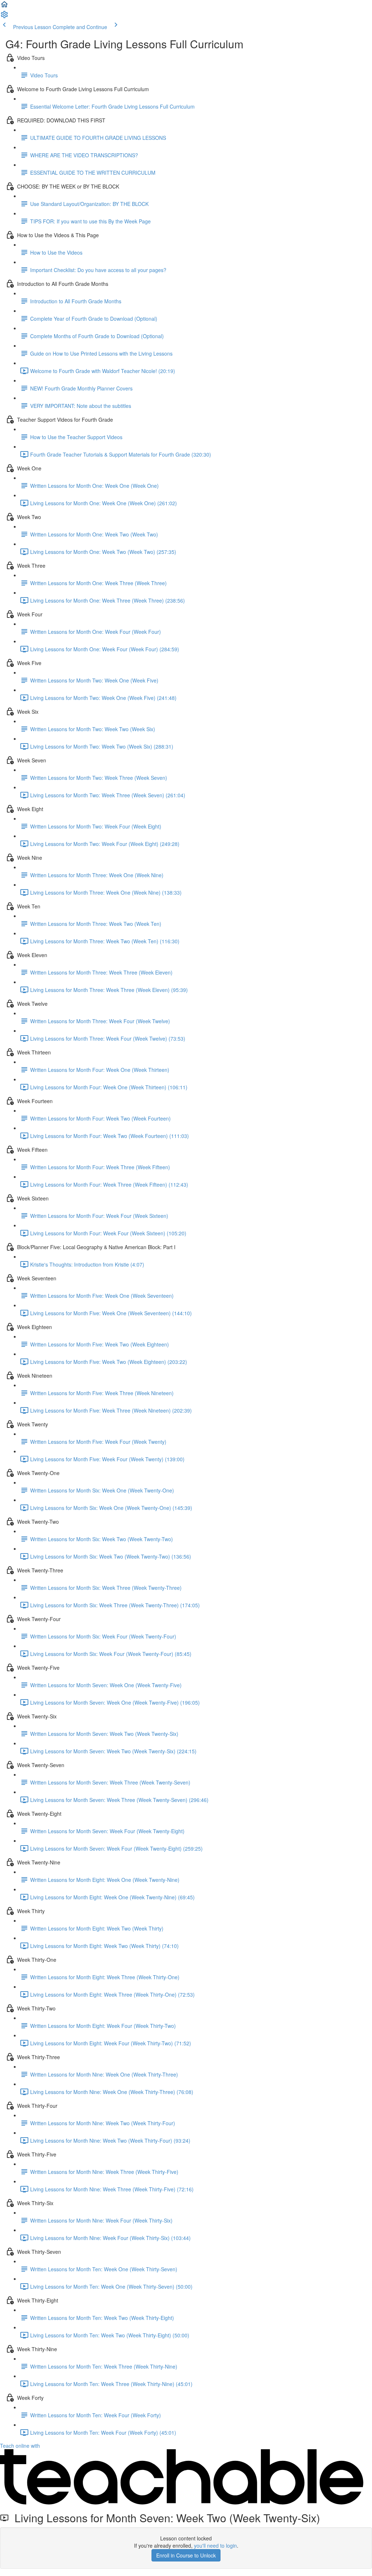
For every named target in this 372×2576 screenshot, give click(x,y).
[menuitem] (4, 17)
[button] (4, 7)
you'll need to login (215, 2545)
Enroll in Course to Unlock (186, 2555)
